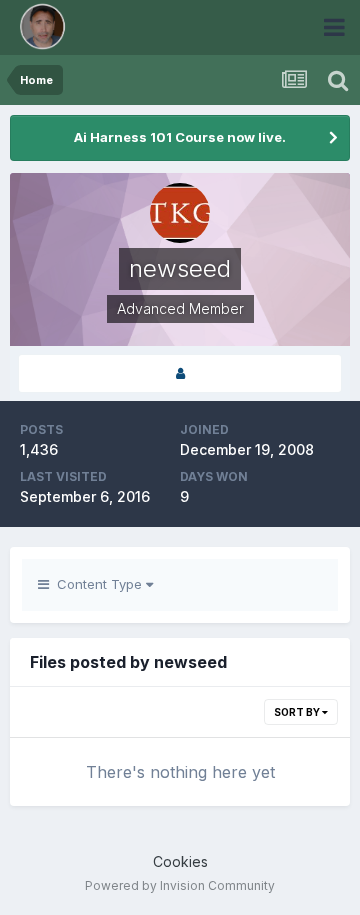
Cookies (180, 861)
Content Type (97, 584)
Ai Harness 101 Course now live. (180, 137)
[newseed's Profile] (180, 373)
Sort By (298, 712)
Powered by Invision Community (180, 885)
